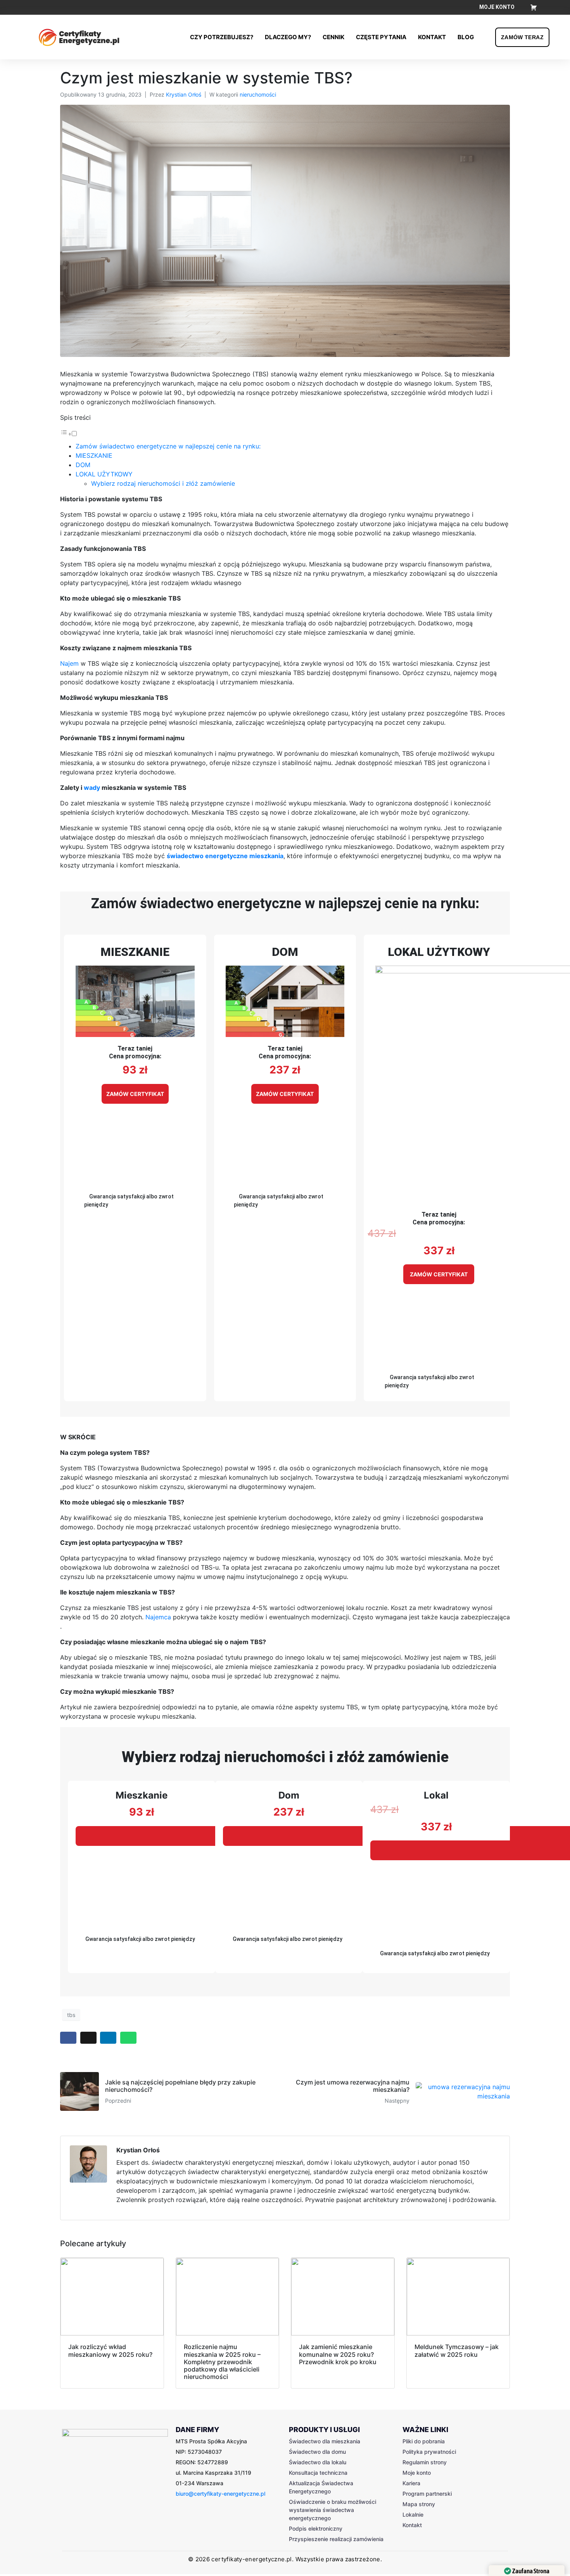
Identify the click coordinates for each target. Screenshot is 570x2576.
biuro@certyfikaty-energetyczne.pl (220, 2494)
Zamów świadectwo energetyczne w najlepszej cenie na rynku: (168, 446)
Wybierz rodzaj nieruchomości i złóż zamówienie (163, 483)
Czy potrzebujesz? (222, 37)
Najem (69, 663)
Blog (466, 37)
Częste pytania (381, 37)
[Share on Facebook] (68, 2038)
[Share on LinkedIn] (108, 2038)
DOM (83, 465)
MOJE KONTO (497, 7)
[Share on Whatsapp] (128, 2038)
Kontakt (432, 37)
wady (92, 788)
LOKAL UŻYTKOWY (104, 474)
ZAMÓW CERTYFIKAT (135, 1094)
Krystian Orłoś (184, 94)
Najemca (158, 1617)
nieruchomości (258, 94)
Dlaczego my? (288, 37)
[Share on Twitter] (88, 2038)
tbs (71, 2015)
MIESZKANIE (94, 455)
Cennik (333, 37)
